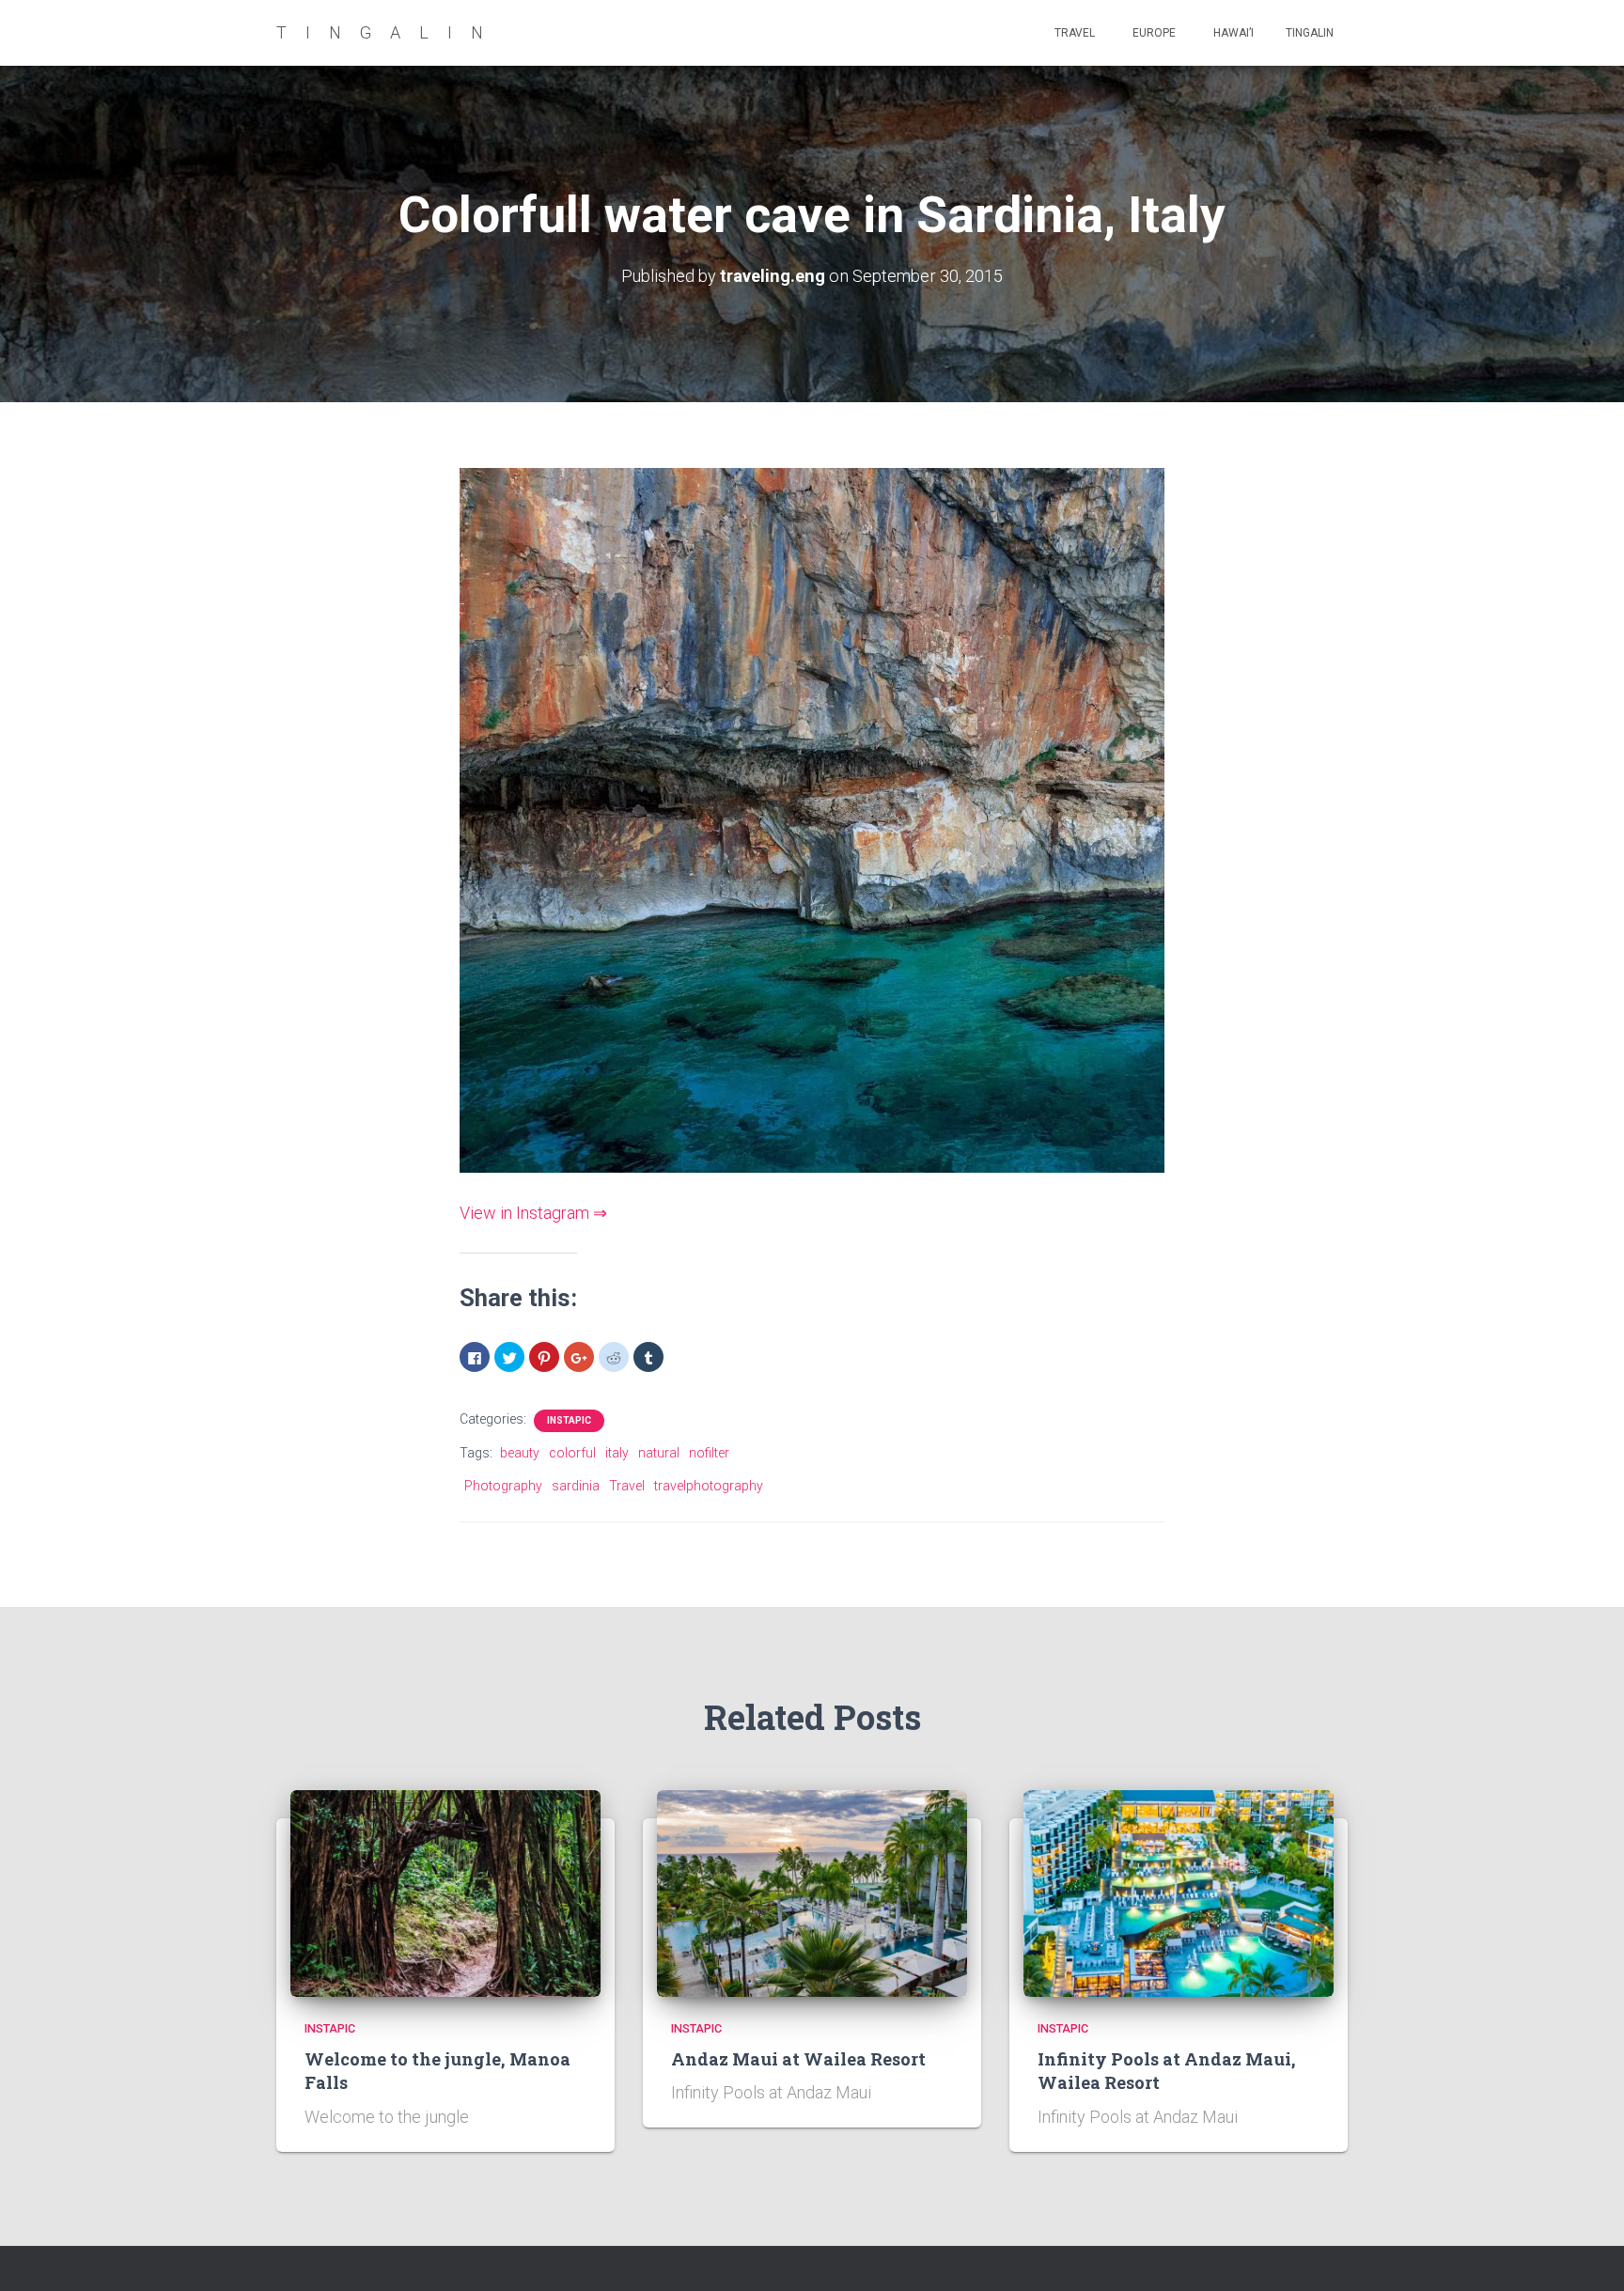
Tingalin (1310, 33)
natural (659, 1453)
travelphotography (709, 1486)
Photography (503, 1486)
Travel (1073, 33)
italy (617, 1453)
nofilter (709, 1453)
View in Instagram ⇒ (533, 1213)
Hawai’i (1232, 33)
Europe (1153, 33)
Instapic (569, 1420)
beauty (520, 1453)
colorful (572, 1453)
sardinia (576, 1486)
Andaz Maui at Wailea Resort (798, 2059)
